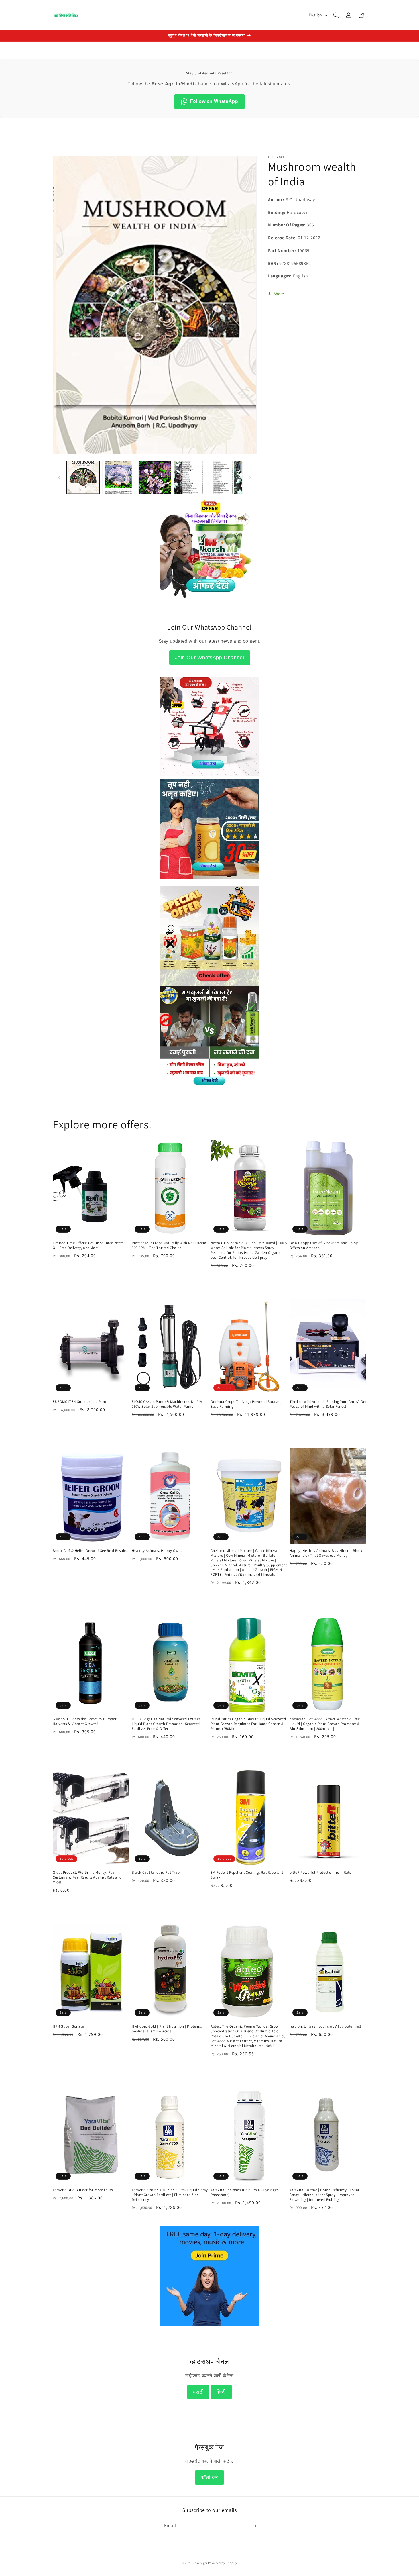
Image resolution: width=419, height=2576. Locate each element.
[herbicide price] (209, 936)
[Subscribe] (254, 2526)
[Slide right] (250, 477)
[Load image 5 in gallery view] (226, 477)
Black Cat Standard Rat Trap (156, 1873)
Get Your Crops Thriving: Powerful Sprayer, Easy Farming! (246, 1404)
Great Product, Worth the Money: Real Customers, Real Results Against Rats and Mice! (87, 1878)
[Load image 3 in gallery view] (155, 477)
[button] (336, 15)
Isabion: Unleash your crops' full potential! (325, 2027)
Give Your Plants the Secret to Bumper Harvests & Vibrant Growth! (85, 1721)
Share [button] (279, 294)
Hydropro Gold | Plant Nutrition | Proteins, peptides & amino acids (167, 2029)
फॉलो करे (209, 2477)
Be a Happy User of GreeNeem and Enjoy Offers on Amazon (324, 1245)
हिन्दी (221, 2392)
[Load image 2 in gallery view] (119, 477)
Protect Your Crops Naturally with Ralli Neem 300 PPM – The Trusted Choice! (169, 1245)
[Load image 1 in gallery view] (83, 477)
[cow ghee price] (209, 882)
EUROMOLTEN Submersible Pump (81, 1402)
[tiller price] (209, 775)
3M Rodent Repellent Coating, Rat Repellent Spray (247, 1875)
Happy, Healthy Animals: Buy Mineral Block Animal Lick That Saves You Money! (326, 1553)
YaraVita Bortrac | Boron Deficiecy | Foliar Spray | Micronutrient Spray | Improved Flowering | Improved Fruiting (325, 2195)
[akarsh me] (209, 602)
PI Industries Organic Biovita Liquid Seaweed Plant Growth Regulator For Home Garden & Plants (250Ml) (248, 1724)
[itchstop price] (209, 1084)
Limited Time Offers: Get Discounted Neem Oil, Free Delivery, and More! (88, 1245)
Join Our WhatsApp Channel (210, 658)
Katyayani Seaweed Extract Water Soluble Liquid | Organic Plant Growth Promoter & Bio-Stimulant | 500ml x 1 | (325, 1724)
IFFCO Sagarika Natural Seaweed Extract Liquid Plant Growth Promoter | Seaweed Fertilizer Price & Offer (166, 1724)
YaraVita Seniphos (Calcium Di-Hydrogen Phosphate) (245, 2192)
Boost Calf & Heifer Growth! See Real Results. (90, 1551)
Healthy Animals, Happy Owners (158, 1551)
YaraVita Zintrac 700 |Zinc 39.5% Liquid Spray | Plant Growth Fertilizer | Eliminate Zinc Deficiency (170, 2195)
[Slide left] (59, 477)
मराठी (198, 2392)
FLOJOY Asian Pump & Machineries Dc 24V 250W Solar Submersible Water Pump (167, 1404)
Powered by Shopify (223, 2563)
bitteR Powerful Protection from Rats (320, 1873)
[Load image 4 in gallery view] (190, 477)
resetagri (200, 2563)
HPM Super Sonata (68, 2027)
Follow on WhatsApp (214, 101)
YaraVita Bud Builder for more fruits (83, 2190)
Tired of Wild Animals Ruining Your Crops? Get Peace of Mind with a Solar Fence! (328, 1404)
